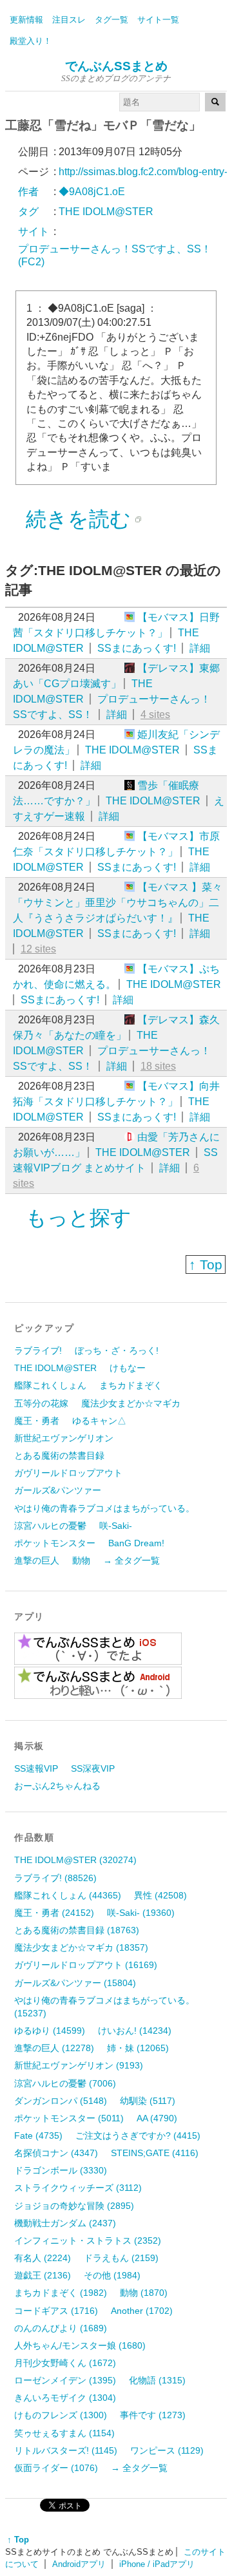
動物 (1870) (144, 2293)
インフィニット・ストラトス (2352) (88, 2240)
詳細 (200, 648)
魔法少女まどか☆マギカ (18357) (81, 1947)
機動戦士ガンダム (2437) (65, 2223)
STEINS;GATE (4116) (155, 2153)
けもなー (128, 1368)
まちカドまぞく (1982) (61, 2293)
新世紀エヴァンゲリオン (64, 1438)
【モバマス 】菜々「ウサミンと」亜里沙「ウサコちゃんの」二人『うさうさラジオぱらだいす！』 (118, 903)
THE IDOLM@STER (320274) (75, 1860)
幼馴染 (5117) (148, 2101)
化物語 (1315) (157, 2380)
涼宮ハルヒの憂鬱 (50, 1526)
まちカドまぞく (131, 1385)
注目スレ (69, 20)
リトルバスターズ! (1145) (66, 2450)
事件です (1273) (153, 2415)
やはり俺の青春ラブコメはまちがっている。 (104, 1508)
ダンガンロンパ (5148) (61, 2101)
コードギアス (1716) (56, 2311)
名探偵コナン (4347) (56, 2153)
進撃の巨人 (37, 1560)
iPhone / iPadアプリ (157, 2564)
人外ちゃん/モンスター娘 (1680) (80, 2345)
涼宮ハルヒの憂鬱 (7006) (65, 2083)
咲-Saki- (116, 1526)
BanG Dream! (136, 1543)
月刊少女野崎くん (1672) (65, 2363)
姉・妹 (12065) (138, 2048)
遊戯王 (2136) (43, 2275)
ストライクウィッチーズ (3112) (78, 2188)
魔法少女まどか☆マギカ (131, 1403)
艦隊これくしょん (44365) (68, 1895)
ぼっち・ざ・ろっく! (117, 1350)
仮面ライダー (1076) (56, 2468)
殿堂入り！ (31, 41)
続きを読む (78, 519)
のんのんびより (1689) (61, 2328)
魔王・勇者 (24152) (54, 1913)
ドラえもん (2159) (121, 2258)
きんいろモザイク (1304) (65, 2398)
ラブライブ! (38, 1350)
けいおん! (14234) (135, 2031)
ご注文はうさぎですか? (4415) (138, 2136)
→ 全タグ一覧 (131, 1560)
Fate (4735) (38, 2136)
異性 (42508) (160, 1895)
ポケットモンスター (55, 1543)
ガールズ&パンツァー (58, 1490)
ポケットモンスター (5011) (69, 2118)
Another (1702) (142, 2311)
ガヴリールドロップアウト (68, 1473)
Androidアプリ (79, 2564)
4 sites (155, 715)
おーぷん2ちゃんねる (57, 1786)
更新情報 (26, 20)
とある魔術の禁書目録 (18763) (77, 1930)
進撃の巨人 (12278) (54, 2048)
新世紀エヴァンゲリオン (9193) (79, 2065)
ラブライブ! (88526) (55, 1878)
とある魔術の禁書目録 (59, 1455)
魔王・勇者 (37, 1421)
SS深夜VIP (93, 1768)
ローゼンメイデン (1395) (65, 2380)
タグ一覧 (111, 20)
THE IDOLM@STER (132, 750)
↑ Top (206, 1264)
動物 (81, 1560)
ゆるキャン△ (99, 1421)
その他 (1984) (112, 2275)
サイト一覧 (158, 20)
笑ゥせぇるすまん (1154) (64, 2433)
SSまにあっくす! (137, 648)
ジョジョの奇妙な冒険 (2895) (74, 2206)
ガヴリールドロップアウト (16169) (86, 1965)
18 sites (158, 1066)
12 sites (38, 949)
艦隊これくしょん (50, 1385)
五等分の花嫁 (41, 1403)
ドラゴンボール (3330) (61, 2170)
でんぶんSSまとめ (116, 66)
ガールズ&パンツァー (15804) (75, 1983)
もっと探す (79, 1218)
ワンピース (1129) (167, 2450)
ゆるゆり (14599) (50, 2031)
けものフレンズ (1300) (61, 2415)
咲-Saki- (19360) (141, 1913)
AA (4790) (157, 2118)
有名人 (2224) (43, 2258)
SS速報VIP (36, 1768)
